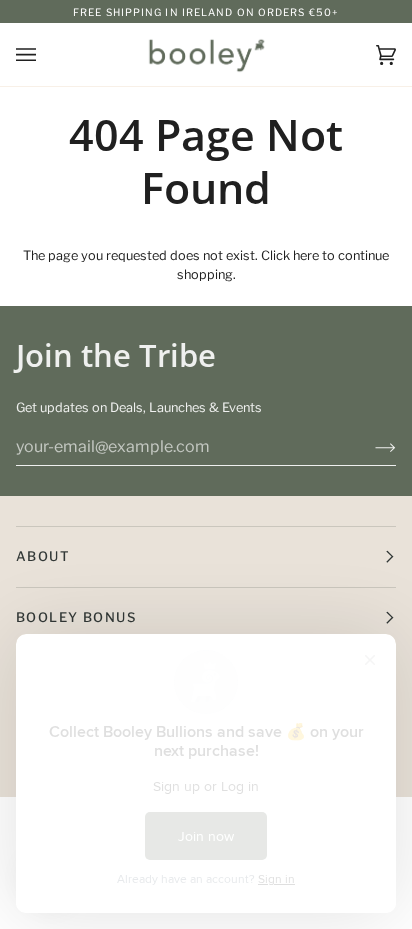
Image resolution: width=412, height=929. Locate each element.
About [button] (43, 556)
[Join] (369, 447)
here (306, 255)
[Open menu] (46, 54)
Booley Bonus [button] (76, 617)
